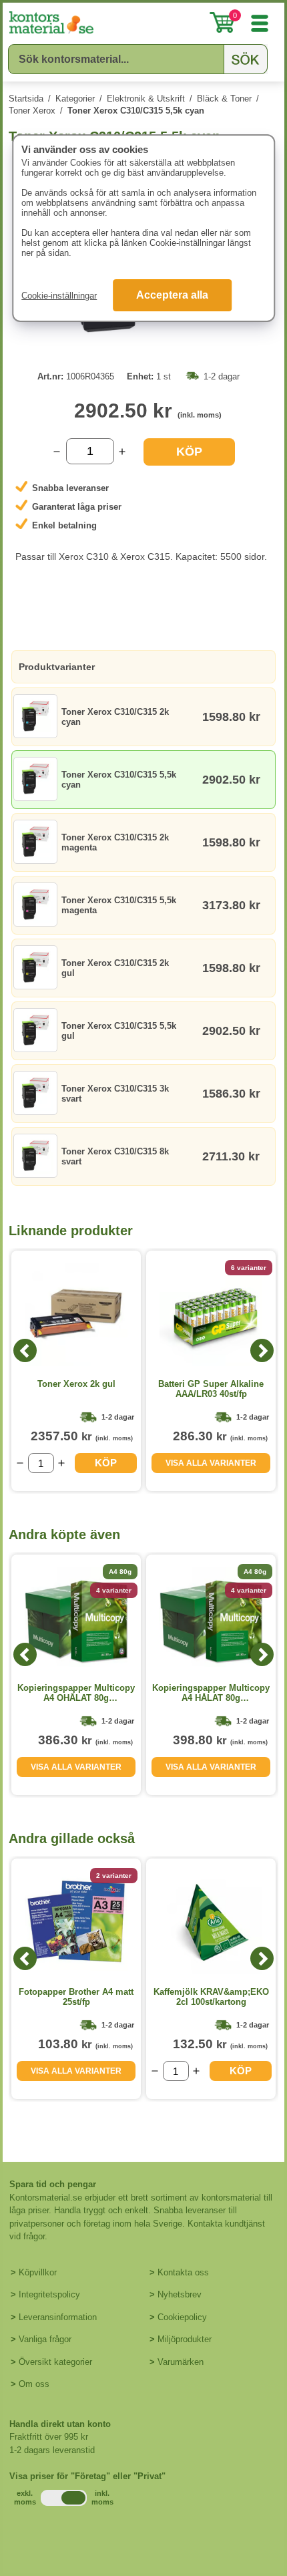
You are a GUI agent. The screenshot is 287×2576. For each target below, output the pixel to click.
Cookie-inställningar (59, 296)
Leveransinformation (58, 2317)
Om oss (34, 2384)
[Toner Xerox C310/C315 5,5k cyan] (143, 346)
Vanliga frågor (45, 2339)
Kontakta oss (183, 2272)
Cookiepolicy (182, 2317)
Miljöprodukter (185, 2339)
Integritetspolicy (49, 2294)
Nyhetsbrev (180, 2294)
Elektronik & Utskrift (146, 99)
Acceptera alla (172, 295)
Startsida (26, 99)
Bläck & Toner (224, 99)
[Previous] (25, 1350)
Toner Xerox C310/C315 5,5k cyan (136, 111)
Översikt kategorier (55, 2362)
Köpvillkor (38, 2272)
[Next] (262, 1350)
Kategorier (75, 99)
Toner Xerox (32, 111)
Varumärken (181, 2362)
